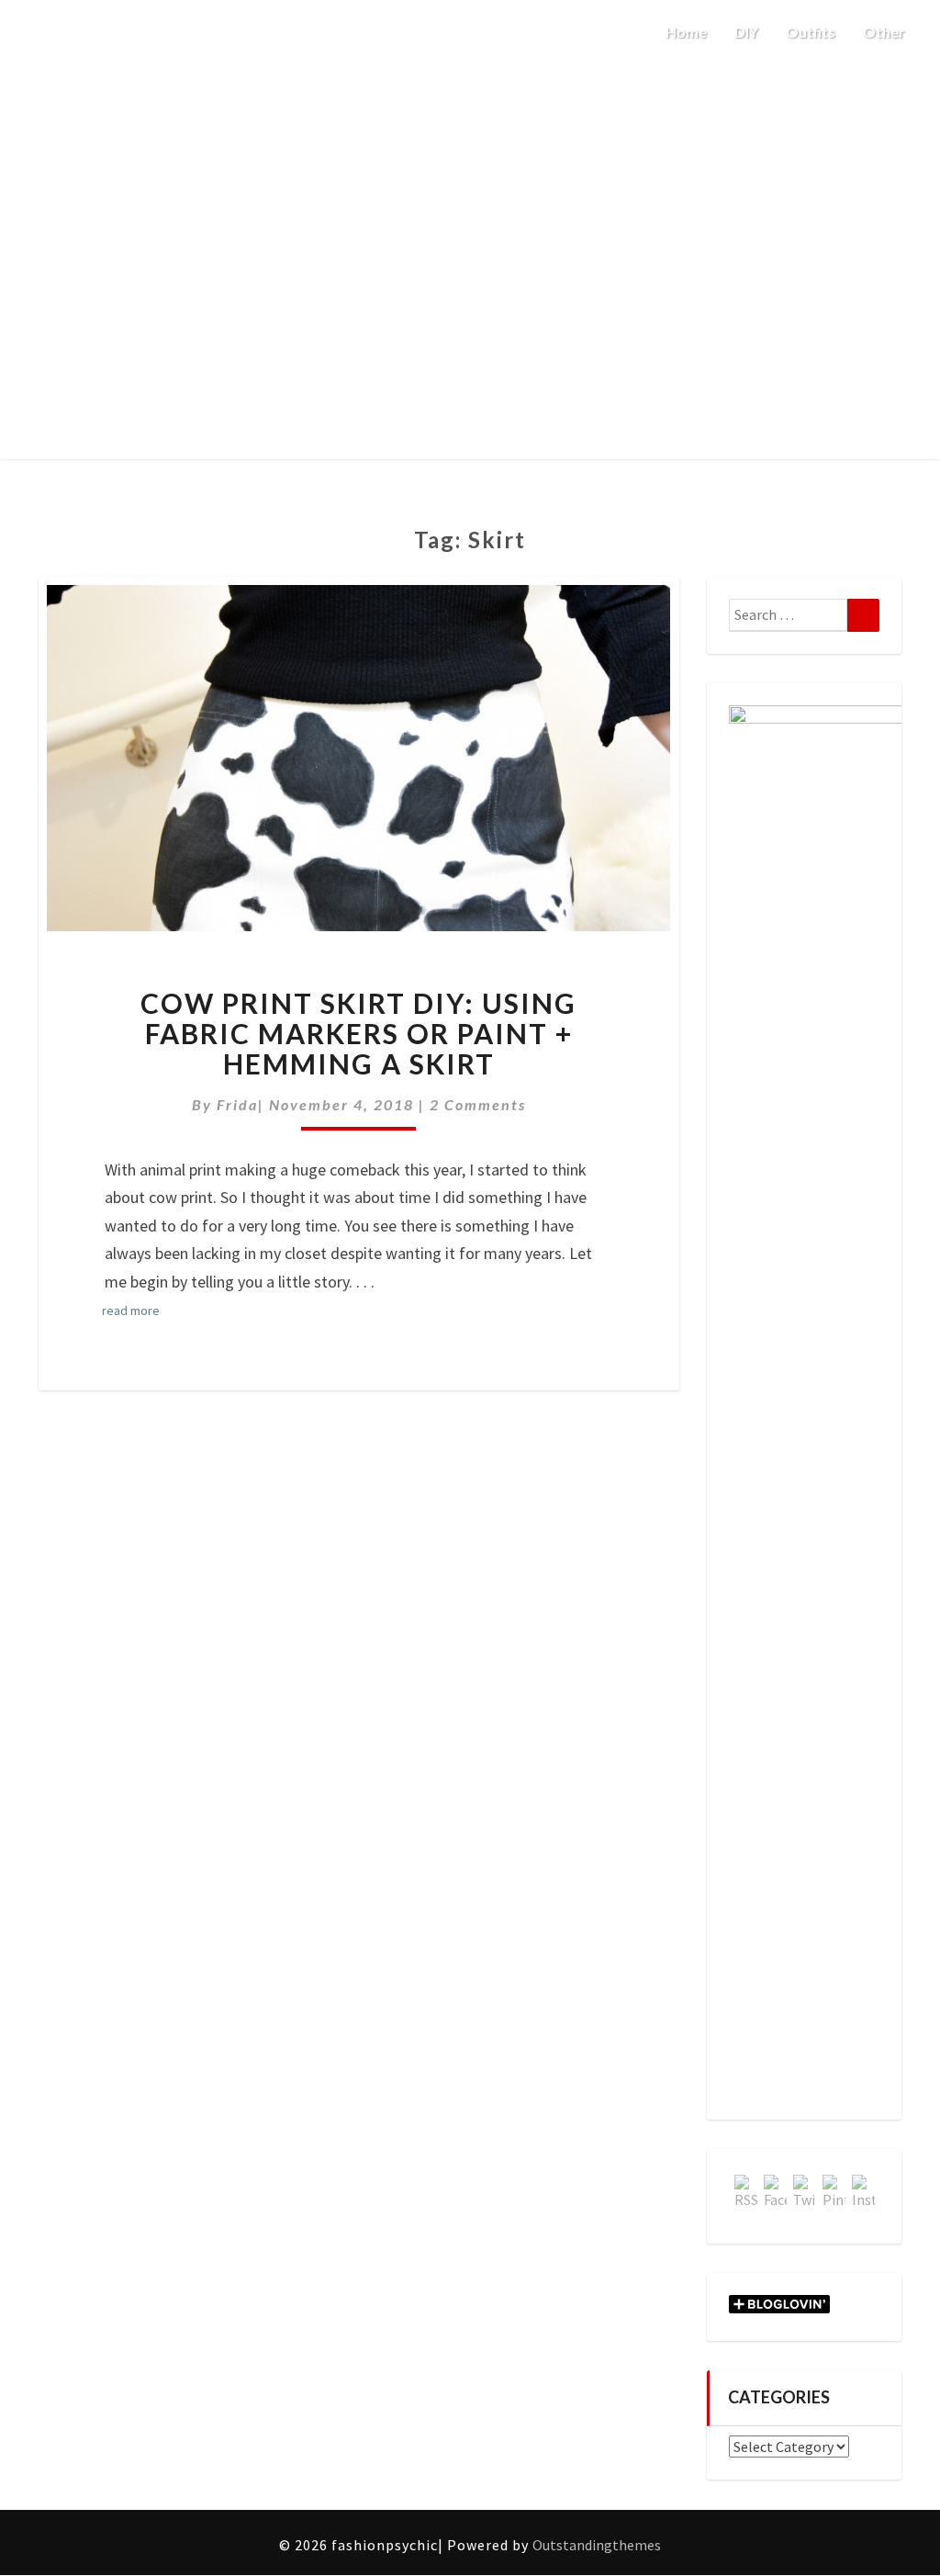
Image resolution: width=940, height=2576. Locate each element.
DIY (746, 32)
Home (686, 32)
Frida (237, 1104)
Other (885, 32)
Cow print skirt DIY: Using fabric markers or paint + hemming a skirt (358, 1033)
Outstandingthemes (597, 2545)
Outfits (811, 32)
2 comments (478, 1104)
